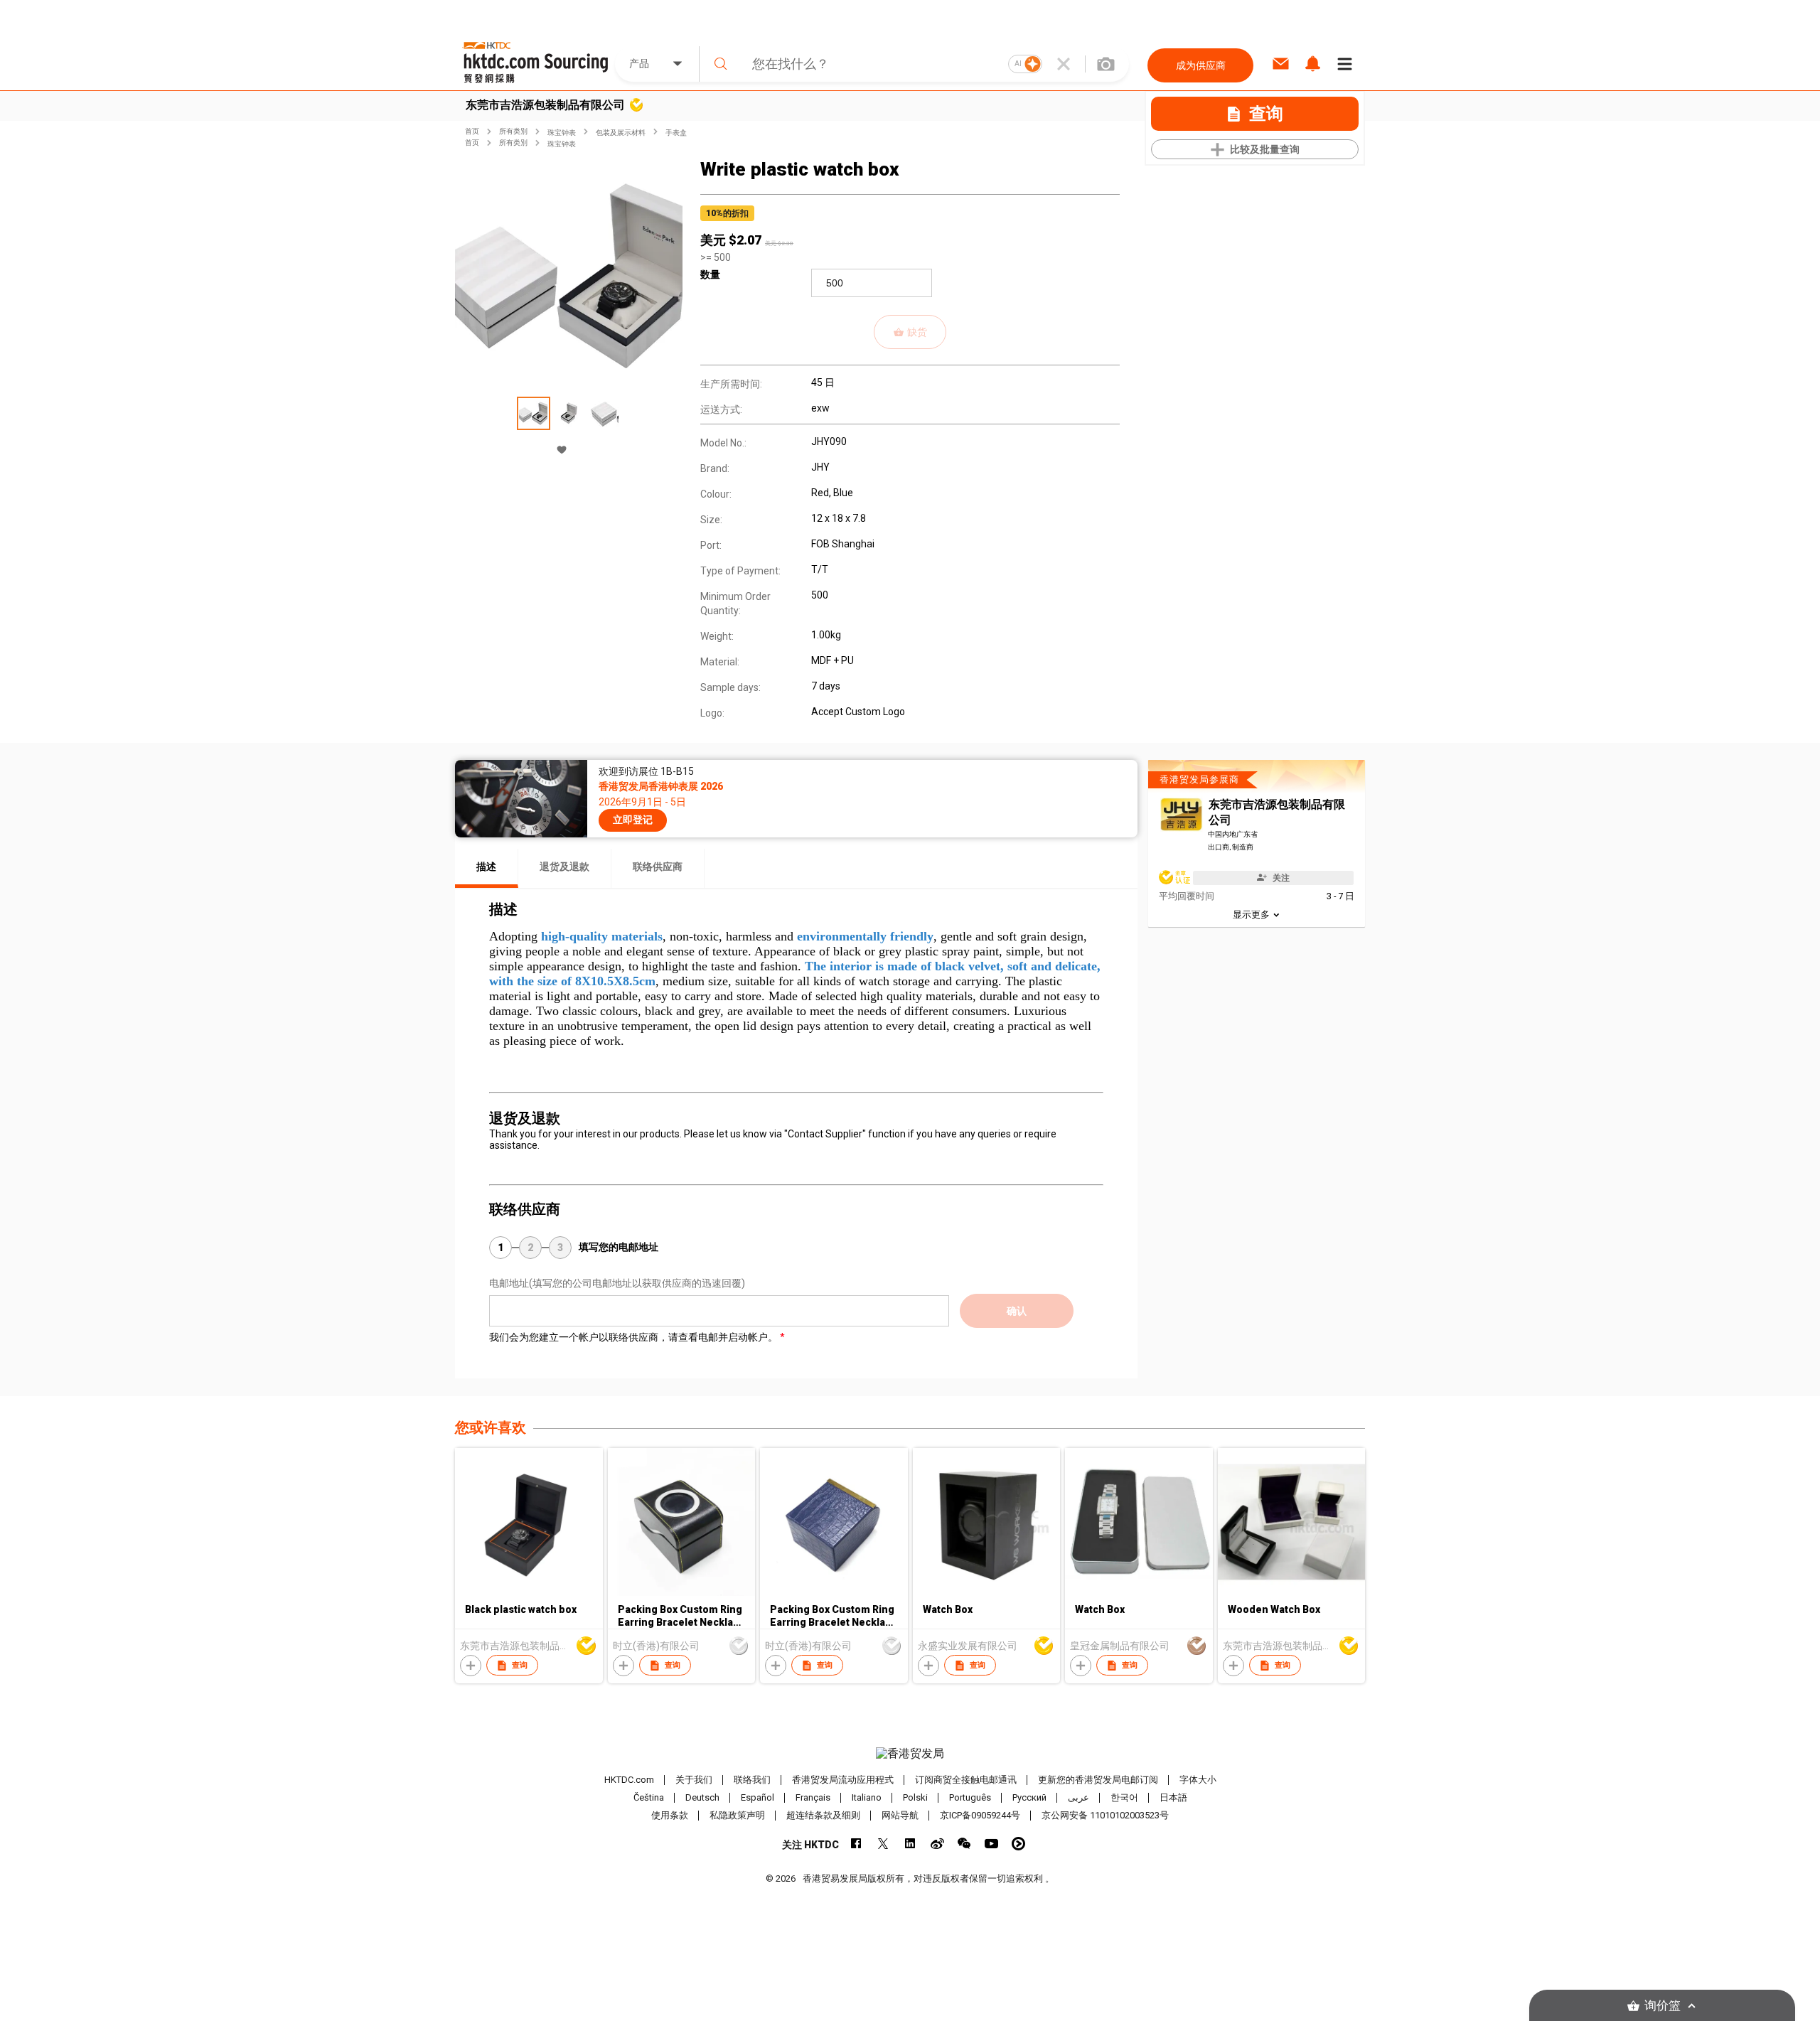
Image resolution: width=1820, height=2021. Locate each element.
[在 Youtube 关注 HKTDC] (991, 1844)
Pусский (1029, 1797)
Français (813, 1797)
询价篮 (1663, 2006)
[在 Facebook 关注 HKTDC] (856, 1844)
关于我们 (694, 1780)
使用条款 (670, 1815)
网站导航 (900, 1815)
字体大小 (1198, 1780)
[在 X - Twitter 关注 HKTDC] (883, 1844)
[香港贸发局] (910, 1754)
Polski (915, 1797)
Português (970, 1797)
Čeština (649, 1797)
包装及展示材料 (621, 133)
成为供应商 (1201, 65)
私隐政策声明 (737, 1815)
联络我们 (752, 1780)
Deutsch (702, 1797)
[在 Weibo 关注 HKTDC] (937, 1844)
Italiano (867, 1797)
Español (758, 1797)
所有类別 (513, 131)
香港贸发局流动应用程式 (843, 1780)
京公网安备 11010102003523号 (1105, 1815)
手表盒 (676, 133)
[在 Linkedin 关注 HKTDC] (910, 1844)
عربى (1078, 1797)
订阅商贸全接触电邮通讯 (966, 1780)
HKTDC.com (629, 1780)
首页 (472, 131)
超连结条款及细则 (823, 1815)
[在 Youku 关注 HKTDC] (1018, 1844)
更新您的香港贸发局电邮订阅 (1098, 1780)
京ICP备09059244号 (980, 1815)
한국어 (1124, 1797)
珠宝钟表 (562, 133)
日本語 (1173, 1797)
